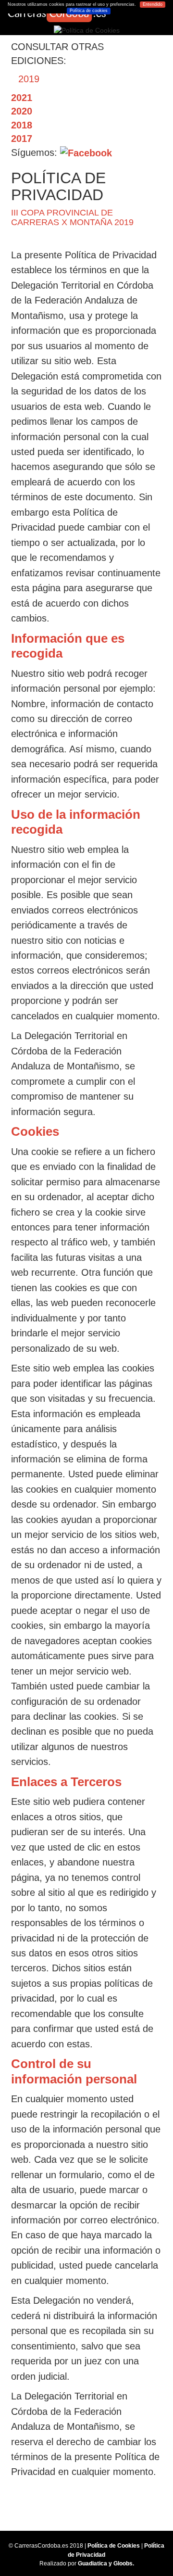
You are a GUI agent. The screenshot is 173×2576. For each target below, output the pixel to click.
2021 (22, 98)
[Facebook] (86, 152)
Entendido (153, 4)
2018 (22, 125)
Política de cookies (89, 11)
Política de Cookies (114, 2546)
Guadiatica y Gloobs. (106, 2563)
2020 (22, 111)
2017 (22, 139)
